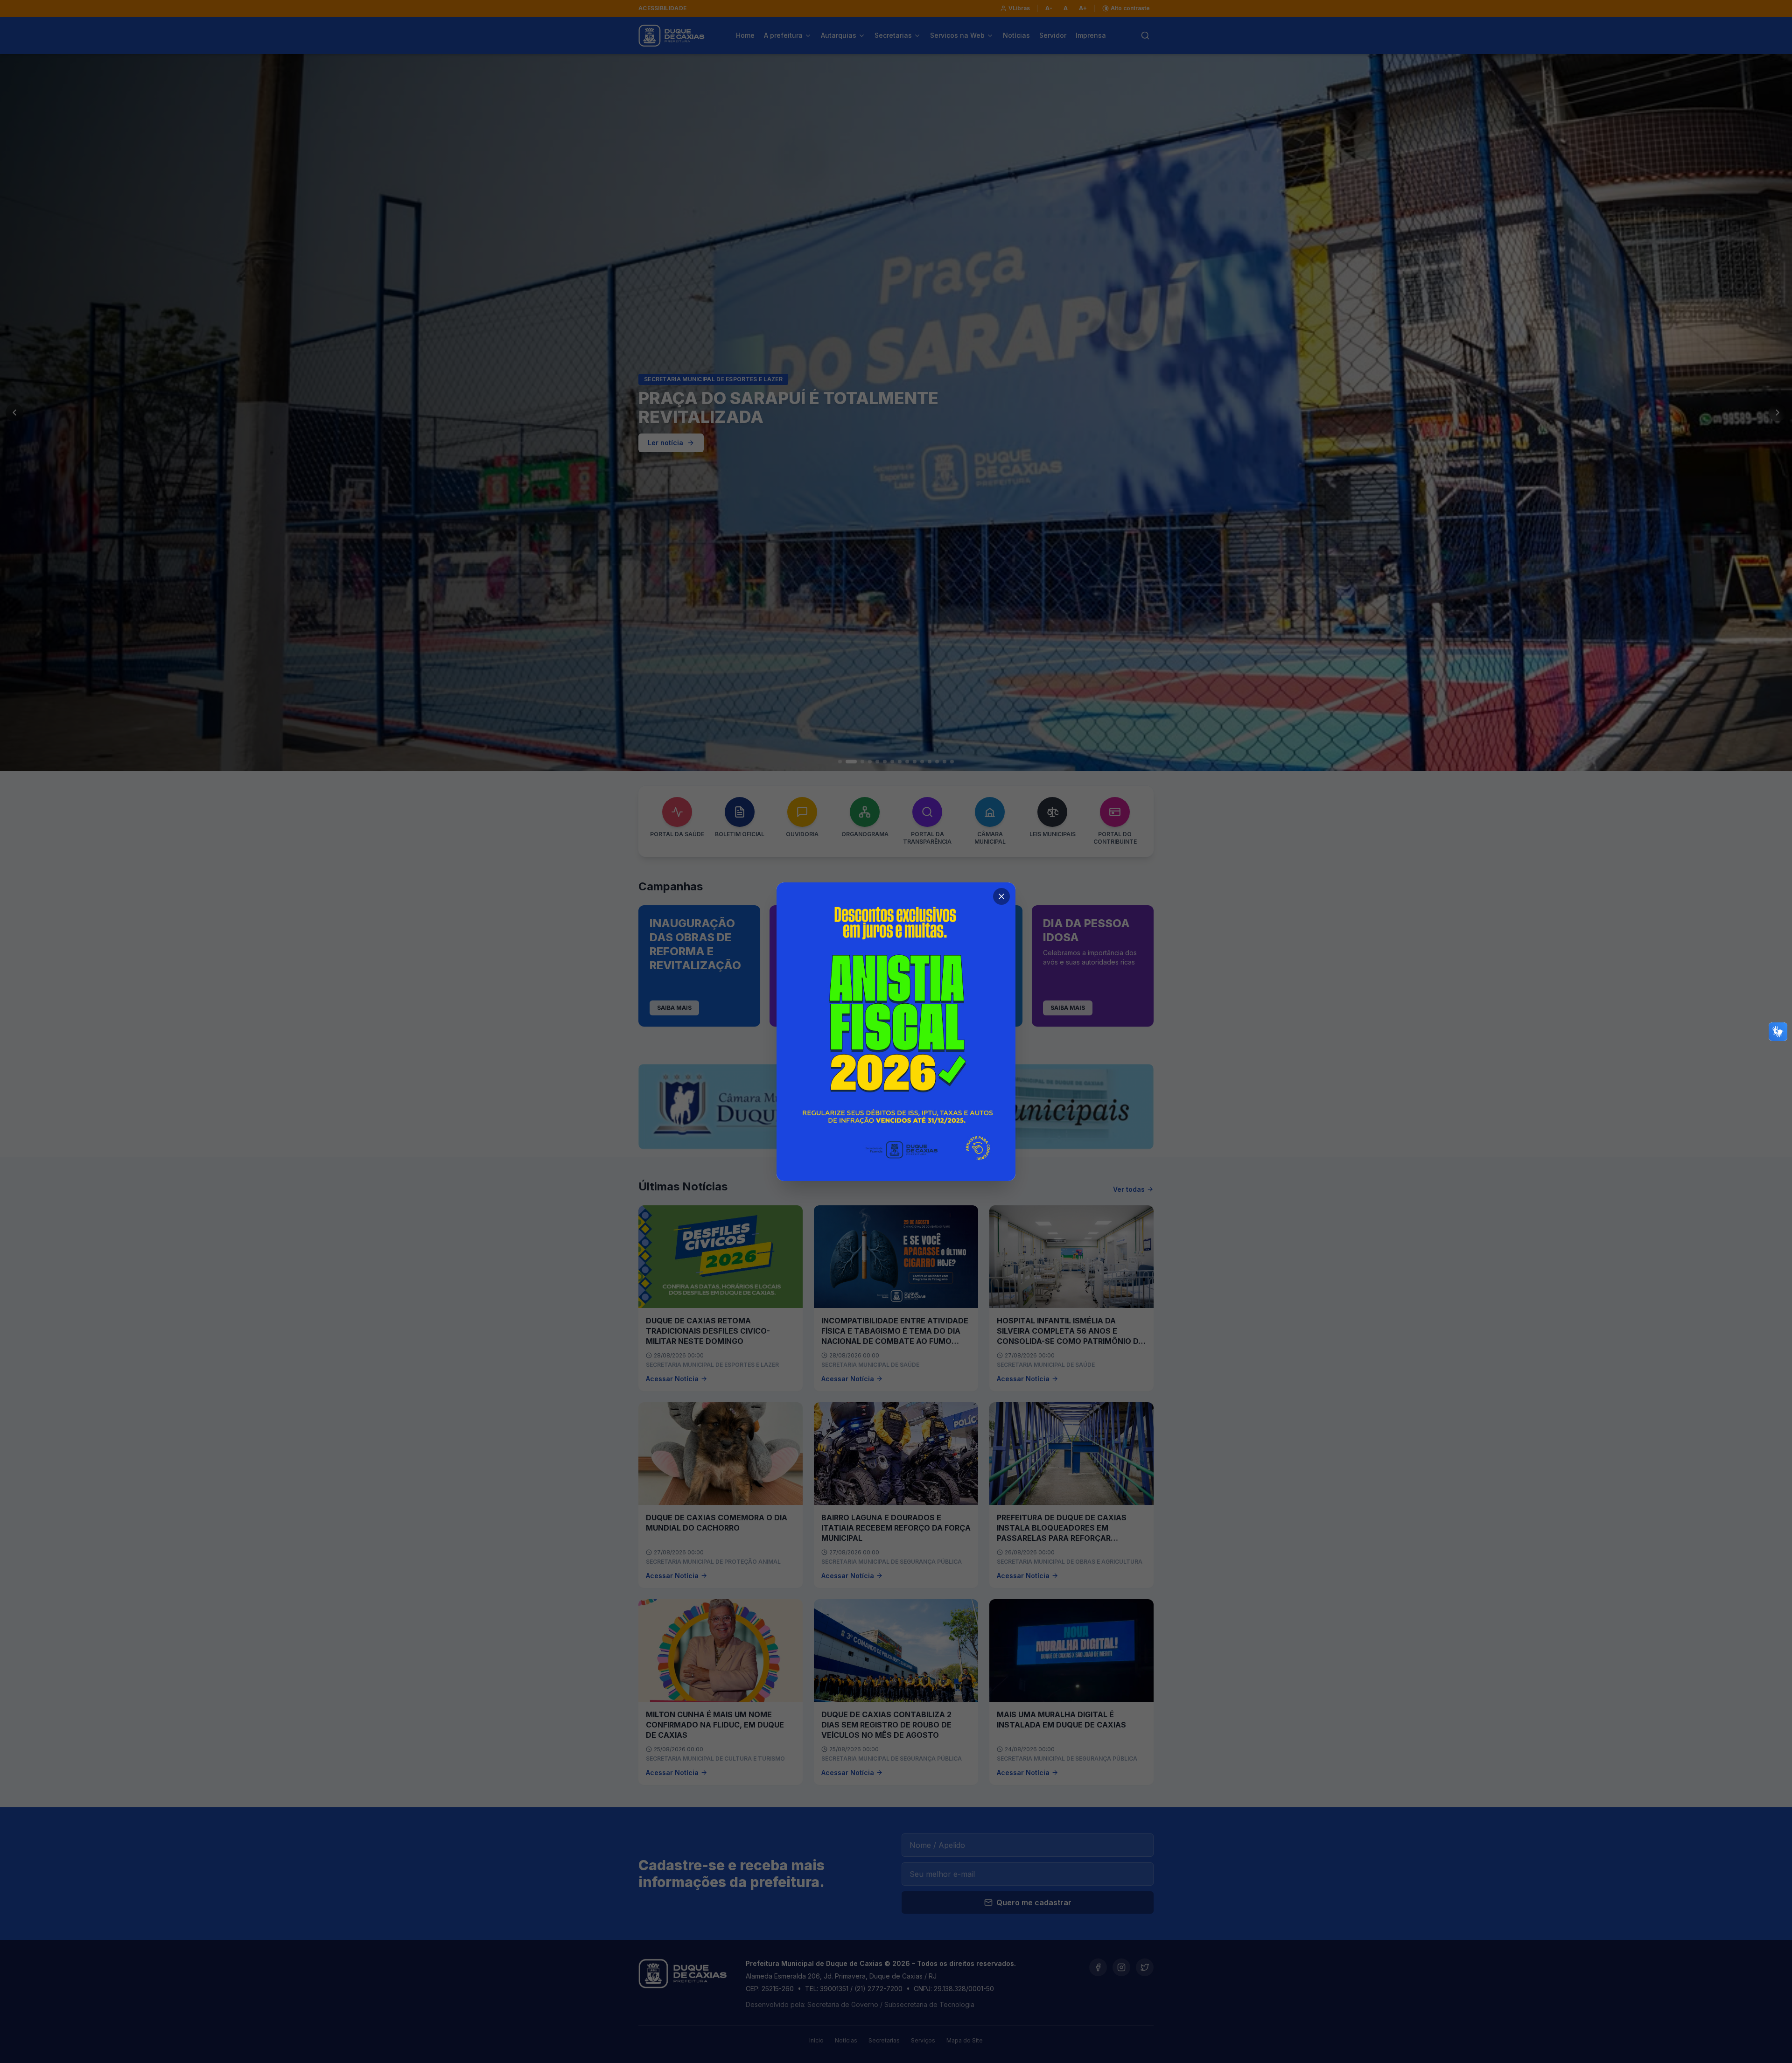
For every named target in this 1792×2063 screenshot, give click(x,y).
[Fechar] (1001, 896)
